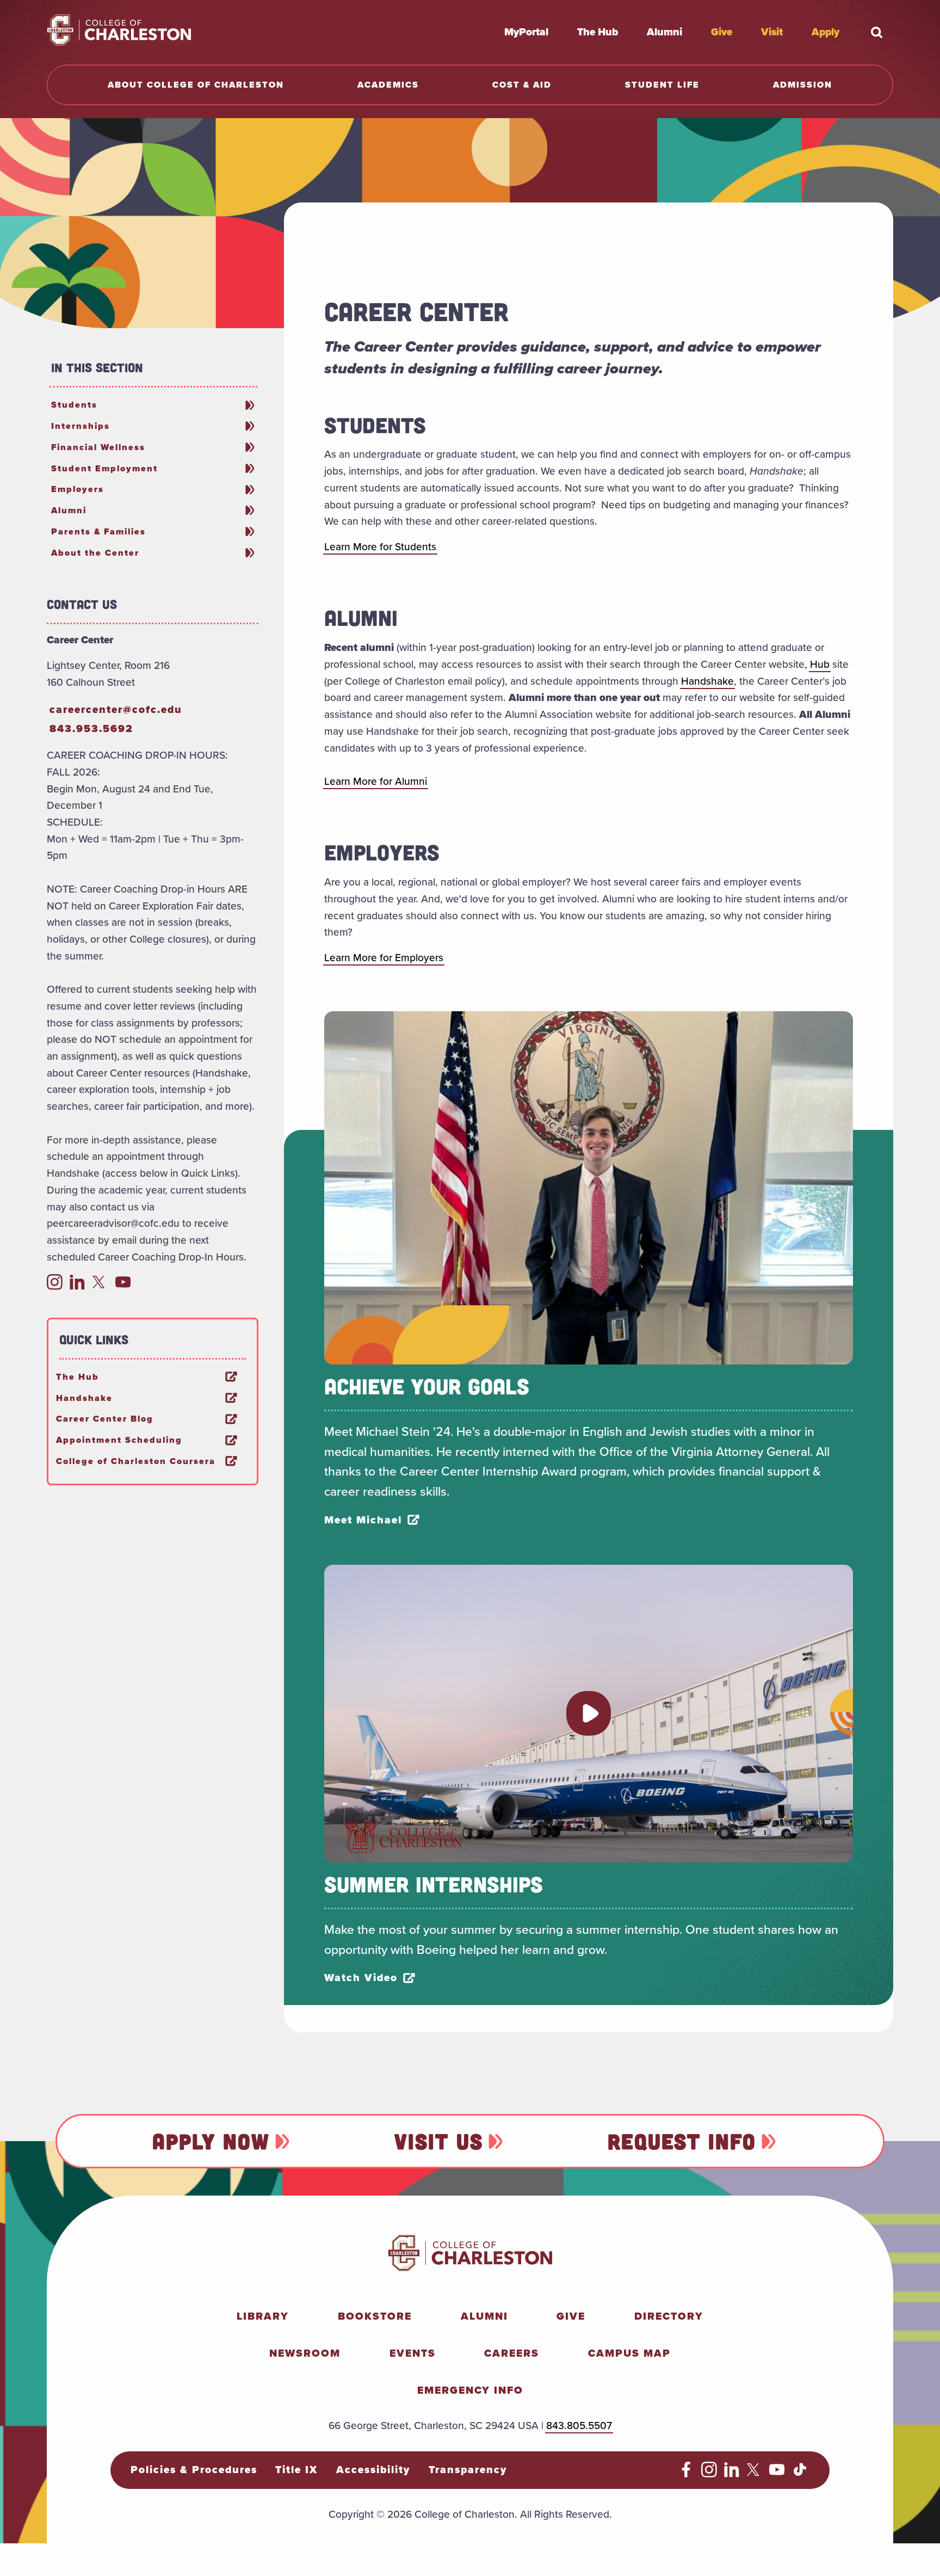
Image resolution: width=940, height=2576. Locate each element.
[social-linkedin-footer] (732, 2474)
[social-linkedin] (78, 1286)
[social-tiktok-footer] (800, 2474)
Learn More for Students (380, 547)
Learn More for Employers (384, 958)
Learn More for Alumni (376, 781)
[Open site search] (877, 32)
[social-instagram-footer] (709, 2474)
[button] (589, 1713)
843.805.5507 (579, 2426)
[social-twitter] (100, 1286)
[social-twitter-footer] (755, 2474)
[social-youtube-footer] (777, 2474)
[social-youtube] (123, 1286)
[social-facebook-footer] (686, 2474)
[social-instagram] (55, 1286)
